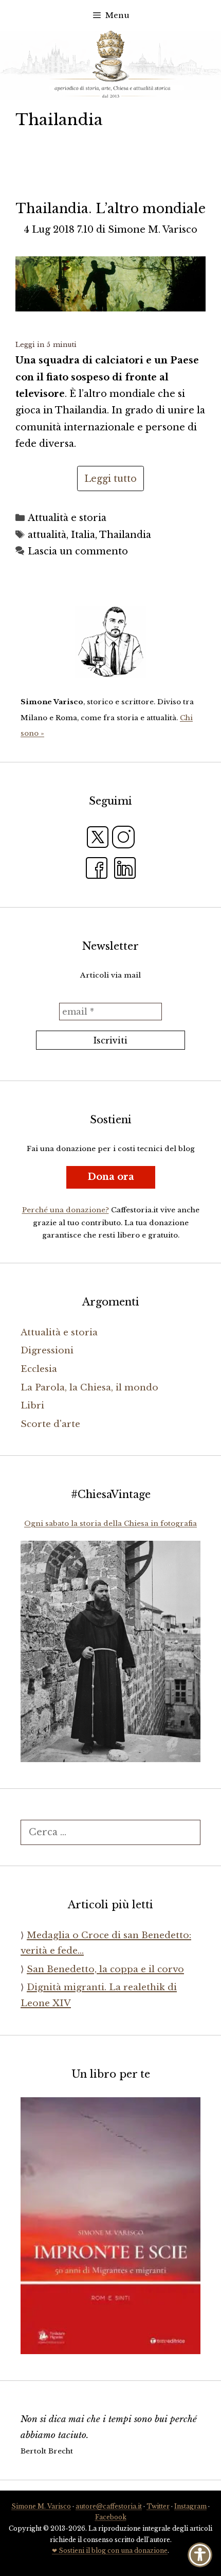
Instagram (190, 2506)
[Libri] (110, 642)
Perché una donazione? (66, 1210)
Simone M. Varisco (41, 2506)
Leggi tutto (110, 479)
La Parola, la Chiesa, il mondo (89, 1388)
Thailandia (125, 535)
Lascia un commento (78, 551)
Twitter (158, 2506)
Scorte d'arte (50, 1424)
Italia (83, 535)
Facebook (111, 2517)
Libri (32, 1406)
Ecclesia (39, 1369)
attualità (47, 535)
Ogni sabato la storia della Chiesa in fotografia (110, 1524)
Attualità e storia (67, 518)
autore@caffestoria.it (109, 2506)
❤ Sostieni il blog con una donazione (110, 2551)
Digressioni (47, 1351)
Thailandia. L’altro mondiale (111, 209)
